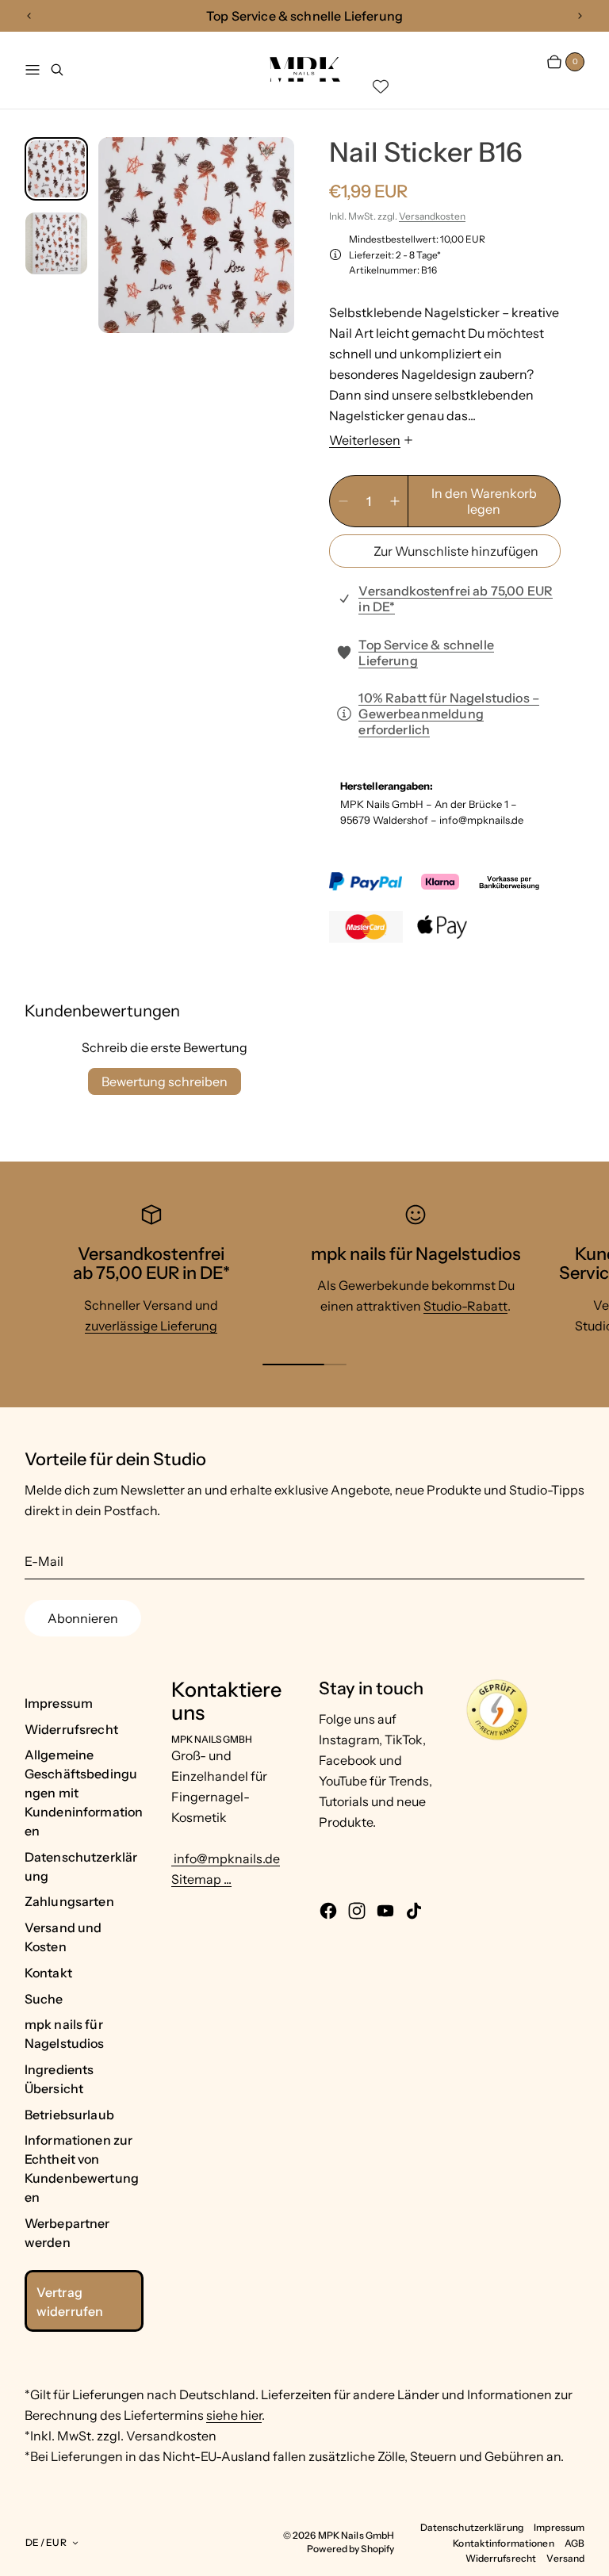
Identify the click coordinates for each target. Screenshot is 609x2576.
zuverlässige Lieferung (151, 1326)
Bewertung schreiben (165, 1081)
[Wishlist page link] (381, 86)
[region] (304, 16)
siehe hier (234, 2415)
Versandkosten (432, 216)
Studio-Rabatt (465, 1306)
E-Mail (44, 1561)
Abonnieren (83, 1618)
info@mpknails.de (226, 1858)
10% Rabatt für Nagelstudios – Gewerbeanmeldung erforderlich (449, 714)
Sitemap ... (201, 1879)
